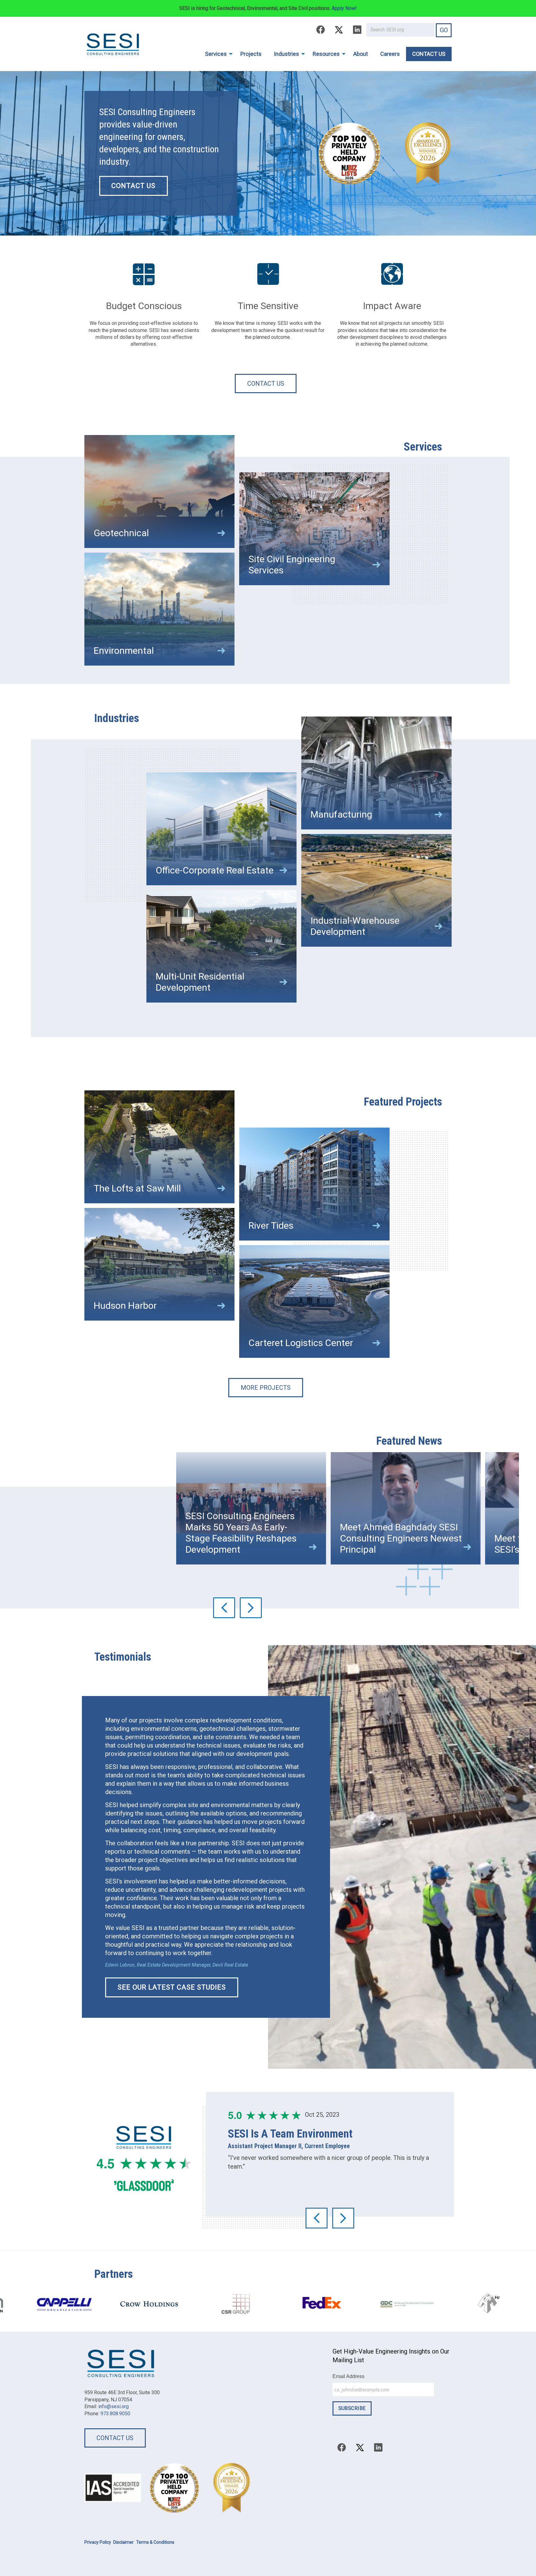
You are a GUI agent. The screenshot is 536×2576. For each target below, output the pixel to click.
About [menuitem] (361, 54)
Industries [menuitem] (286, 54)
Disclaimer (123, 2542)
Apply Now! (344, 8)
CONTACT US (133, 186)
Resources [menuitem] (326, 54)
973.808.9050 (115, 2414)
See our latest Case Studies (172, 1987)
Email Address (348, 2376)
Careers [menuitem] (390, 54)
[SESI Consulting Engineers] (113, 44)
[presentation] (224, 1608)
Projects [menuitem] (251, 54)
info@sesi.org (114, 2406)
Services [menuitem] (216, 54)
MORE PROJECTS (266, 1388)
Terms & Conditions (155, 2542)
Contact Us (266, 384)
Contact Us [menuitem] (429, 54)
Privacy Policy (98, 2542)
